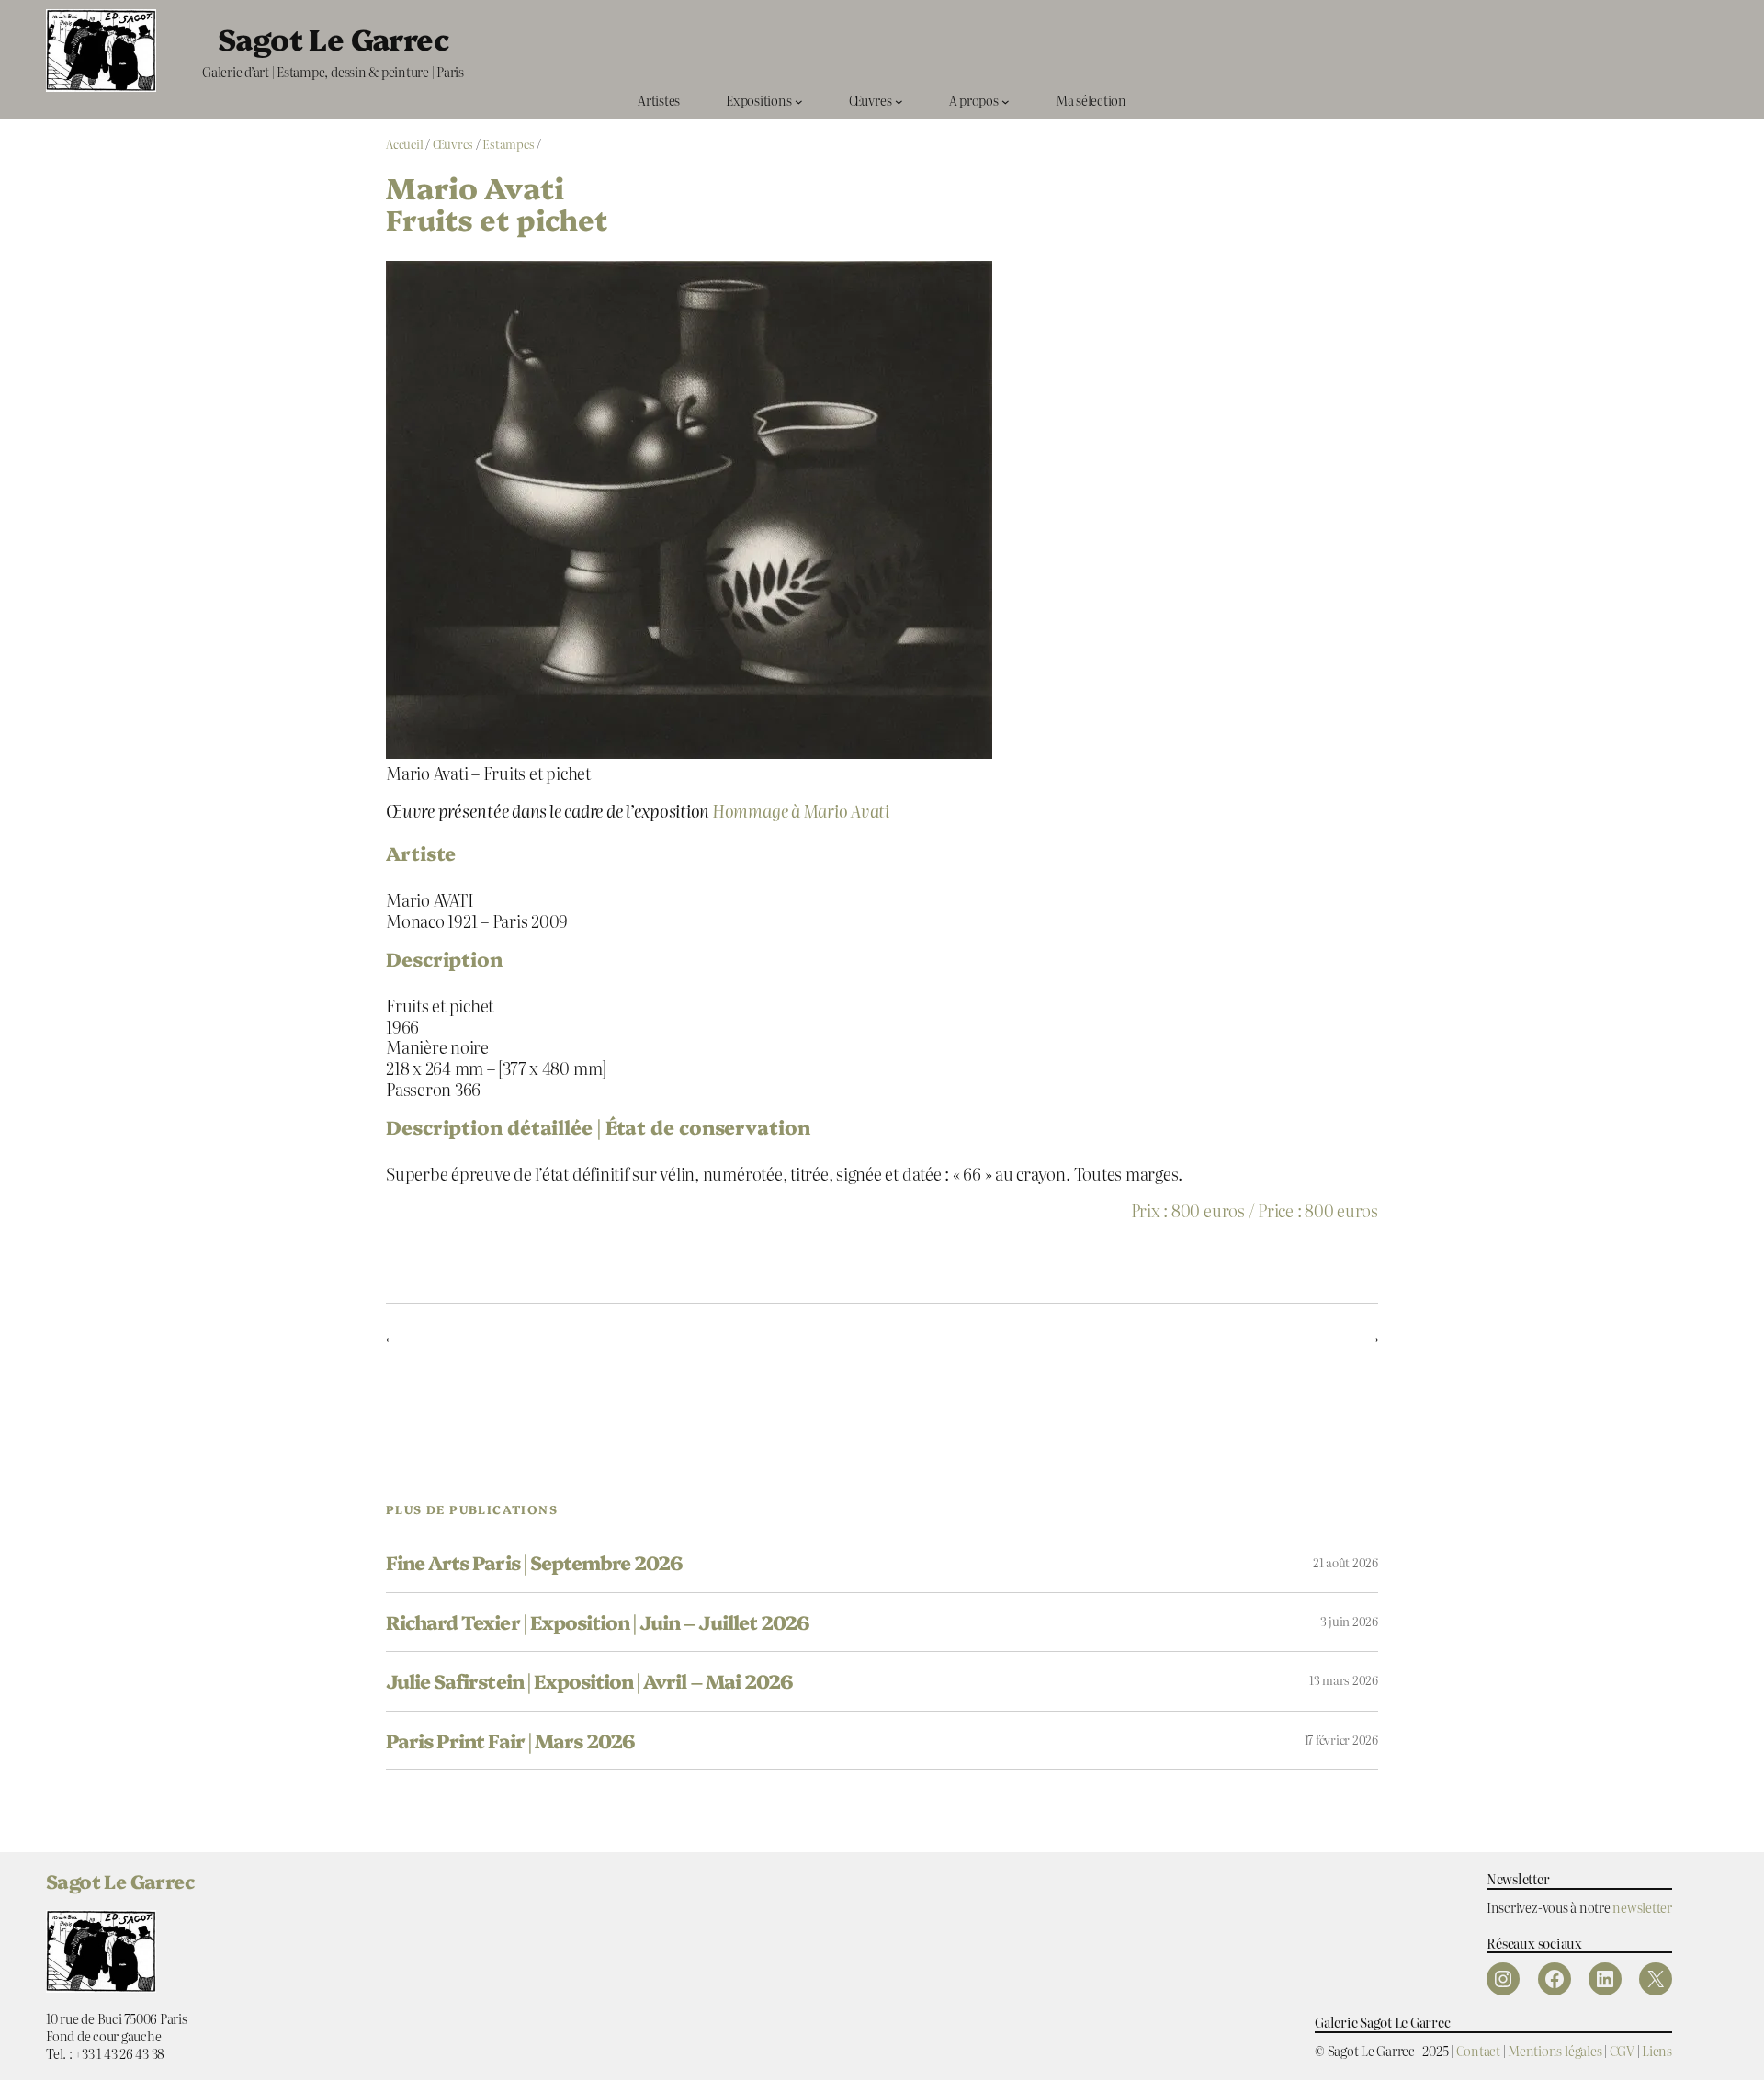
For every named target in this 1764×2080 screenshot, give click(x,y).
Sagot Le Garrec (333, 38)
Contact (1478, 2050)
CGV (1622, 2050)
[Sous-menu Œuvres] (899, 101)
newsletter (1642, 1907)
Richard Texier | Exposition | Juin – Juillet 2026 (598, 1622)
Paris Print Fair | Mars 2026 (510, 1741)
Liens (1657, 2050)
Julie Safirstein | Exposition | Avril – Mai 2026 (589, 1681)
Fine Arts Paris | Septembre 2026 (534, 1562)
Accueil (404, 144)
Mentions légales (1555, 2050)
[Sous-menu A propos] (1006, 101)
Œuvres (453, 144)
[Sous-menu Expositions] (799, 101)
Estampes (508, 144)
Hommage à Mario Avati (801, 810)
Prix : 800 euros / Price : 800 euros (1255, 1210)
